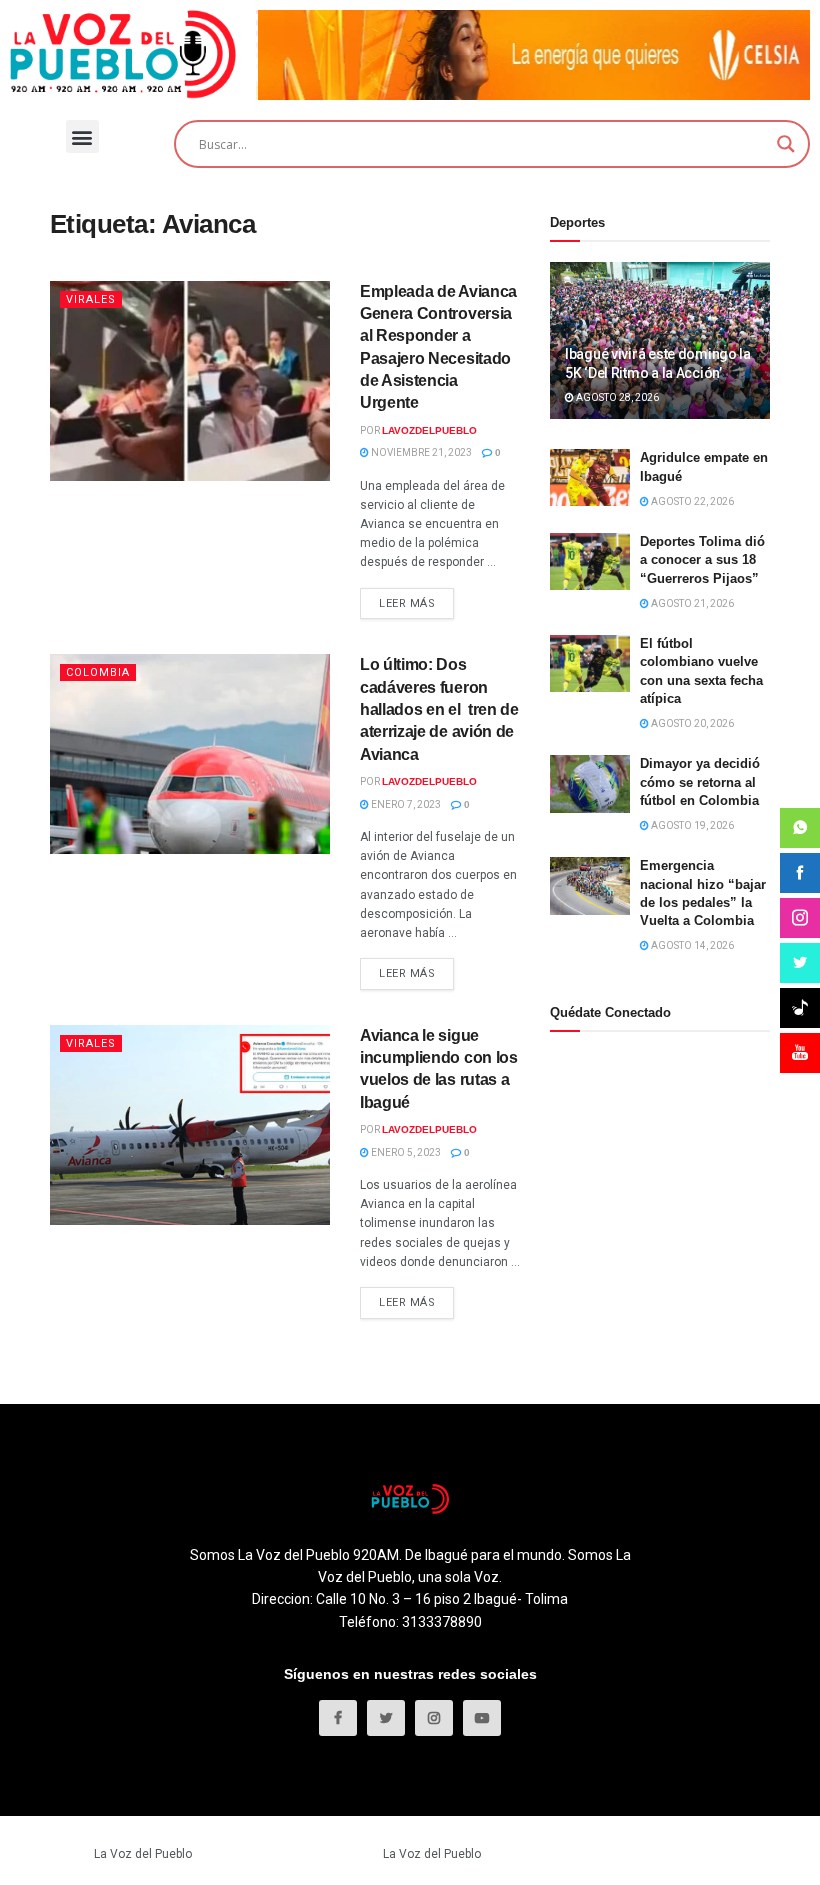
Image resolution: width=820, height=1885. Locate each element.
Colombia (98, 672)
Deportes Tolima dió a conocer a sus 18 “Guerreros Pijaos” (702, 559)
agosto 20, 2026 (691, 723)
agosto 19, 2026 (691, 825)
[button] (82, 136)
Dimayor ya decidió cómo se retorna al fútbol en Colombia (700, 781)
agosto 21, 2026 (691, 603)
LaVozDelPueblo (429, 430)
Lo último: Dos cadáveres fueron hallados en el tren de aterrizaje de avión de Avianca (439, 709)
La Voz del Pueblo (143, 1854)
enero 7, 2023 (405, 804)
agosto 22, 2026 (691, 501)
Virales (91, 299)
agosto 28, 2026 (616, 397)
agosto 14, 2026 (691, 945)
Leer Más (407, 603)
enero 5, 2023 (405, 1152)
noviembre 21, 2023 (420, 452)
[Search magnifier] (786, 144)
